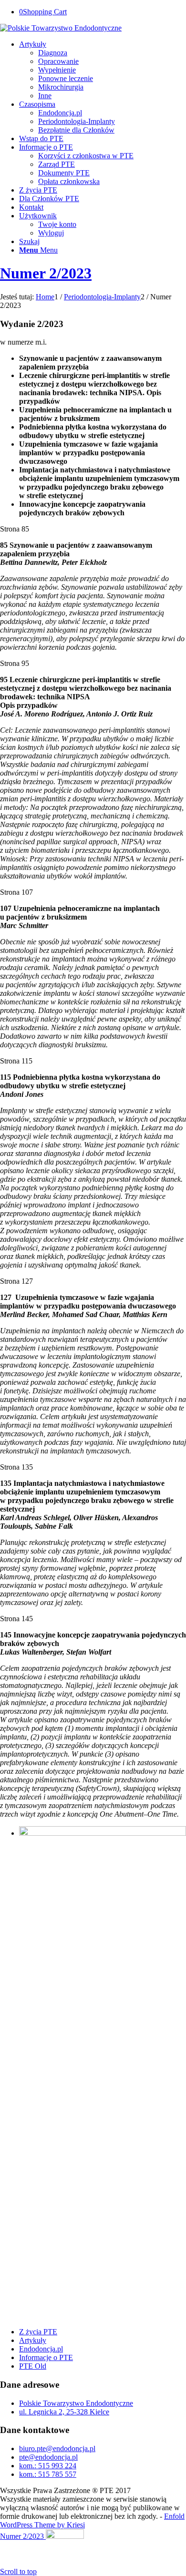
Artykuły (33, 2340)
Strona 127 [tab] (16, 1281)
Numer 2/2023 (46, 273)
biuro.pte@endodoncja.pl (57, 2448)
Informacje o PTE (46, 2357)
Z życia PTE (38, 2332)
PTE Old (33, 2366)
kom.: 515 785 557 (48, 2474)
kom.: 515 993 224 (48, 2466)
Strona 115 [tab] (16, 1061)
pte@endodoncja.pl (48, 2457)
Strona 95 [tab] (15, 663)
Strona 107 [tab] (16, 892)
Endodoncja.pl (41, 2349)
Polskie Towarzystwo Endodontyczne (76, 2403)
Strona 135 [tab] (16, 1467)
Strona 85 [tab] (15, 529)
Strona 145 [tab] (16, 1619)
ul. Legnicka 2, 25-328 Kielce (64, 2412)
